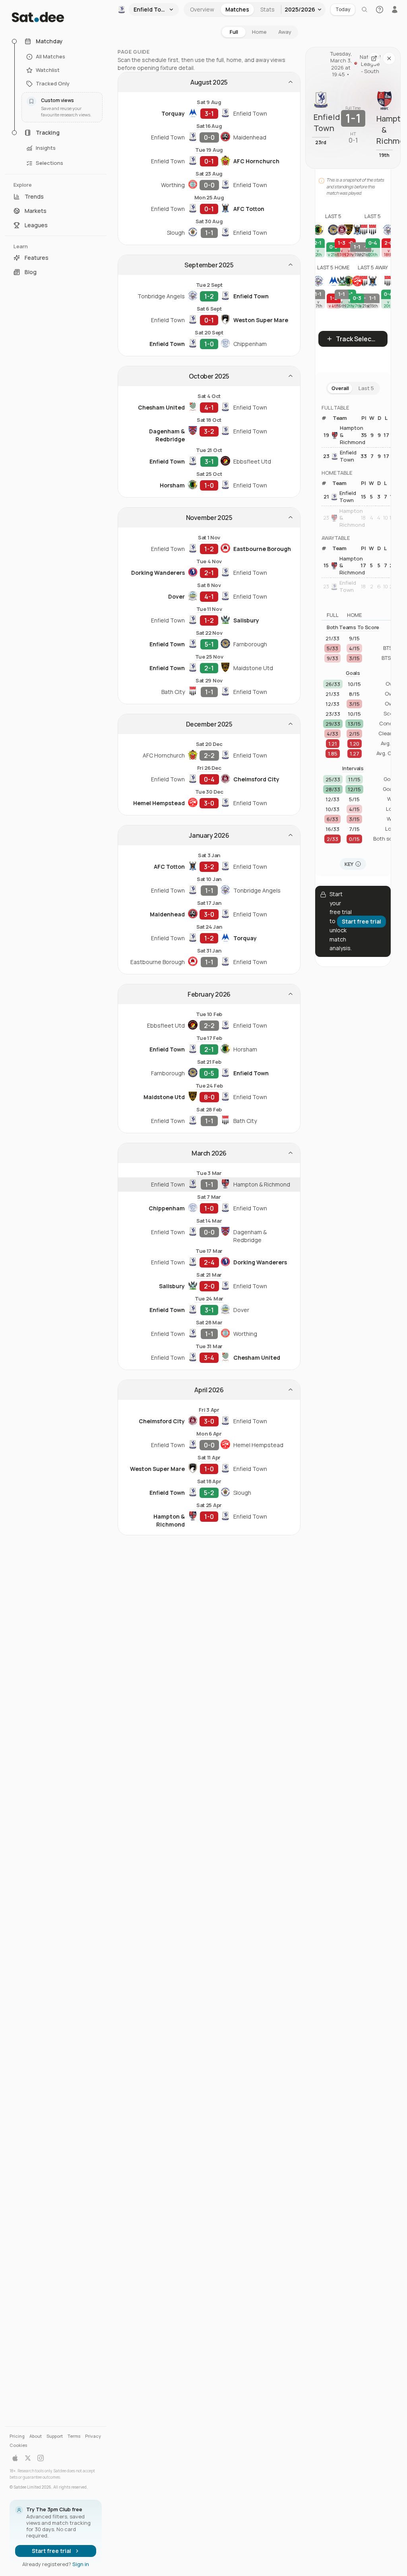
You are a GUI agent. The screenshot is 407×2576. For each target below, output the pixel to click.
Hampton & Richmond (349, 435)
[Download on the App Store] (15, 2458)
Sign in (81, 2564)
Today (343, 9)
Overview (202, 9)
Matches (237, 9)
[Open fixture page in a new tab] (374, 58)
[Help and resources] (380, 10)
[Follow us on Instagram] (41, 2458)
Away (285, 32)
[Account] (395, 10)
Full (234, 32)
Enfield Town (348, 456)
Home (259, 32)
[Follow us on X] (28, 2458)
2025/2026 (300, 9)
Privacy (93, 2436)
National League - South (368, 64)
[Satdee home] (56, 17)
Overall (340, 388)
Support (55, 2436)
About (36, 2436)
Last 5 (366, 388)
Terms (74, 2436)
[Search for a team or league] (364, 10)
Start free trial (51, 2551)
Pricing (17, 2436)
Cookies (18, 2445)
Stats (267, 9)
